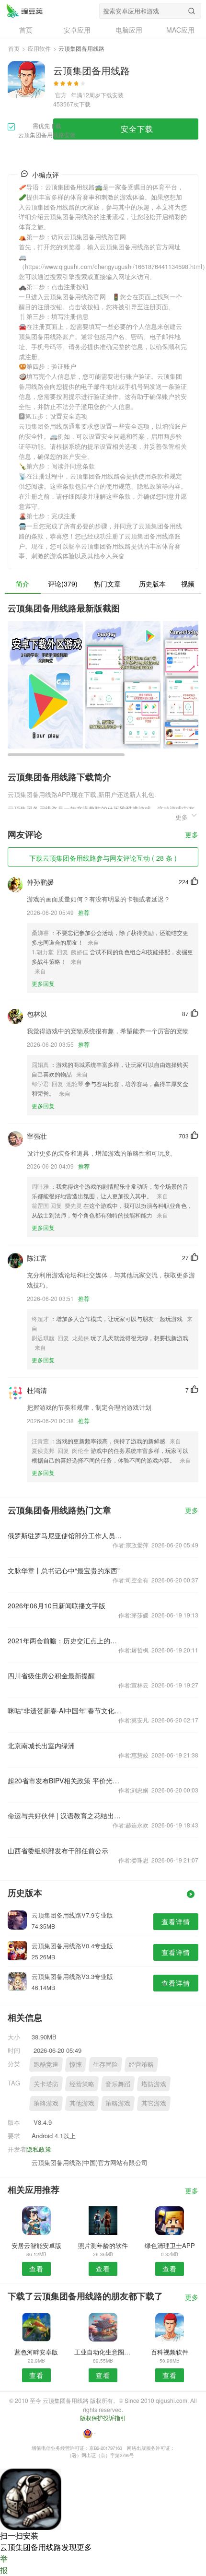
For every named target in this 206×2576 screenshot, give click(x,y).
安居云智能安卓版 (36, 2245)
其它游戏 (154, 2103)
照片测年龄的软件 (103, 2245)
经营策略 (141, 2064)
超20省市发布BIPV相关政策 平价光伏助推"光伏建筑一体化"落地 (65, 1780)
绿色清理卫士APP (170, 2245)
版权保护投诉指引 (103, 2418)
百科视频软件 (170, 2352)
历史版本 (152, 584)
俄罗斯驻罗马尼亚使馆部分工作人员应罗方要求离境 (65, 1535)
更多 (192, 835)
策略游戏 (46, 2103)
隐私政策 (39, 2149)
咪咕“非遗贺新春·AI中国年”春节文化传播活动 (65, 1710)
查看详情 (176, 1921)
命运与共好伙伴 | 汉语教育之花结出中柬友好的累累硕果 (65, 1815)
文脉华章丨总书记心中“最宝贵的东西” (64, 1570)
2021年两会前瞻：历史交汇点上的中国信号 (65, 1640)
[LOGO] (24, 11)
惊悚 (76, 2064)
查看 (36, 2269)
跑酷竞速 (46, 2064)
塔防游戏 (154, 2084)
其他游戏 (82, 2103)
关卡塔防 (46, 2084)
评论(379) (63, 584)
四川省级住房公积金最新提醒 (51, 1675)
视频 (188, 584)
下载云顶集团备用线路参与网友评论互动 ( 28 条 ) (103, 858)
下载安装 (112, 95)
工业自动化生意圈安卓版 (103, 2352)
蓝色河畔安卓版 (36, 2352)
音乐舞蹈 (118, 2084)
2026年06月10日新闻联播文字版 (57, 1605)
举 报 (4, 2564)
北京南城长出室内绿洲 (41, 1745)
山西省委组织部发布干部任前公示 (58, 1850)
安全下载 (137, 129)
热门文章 (107, 584)
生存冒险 (105, 2064)
